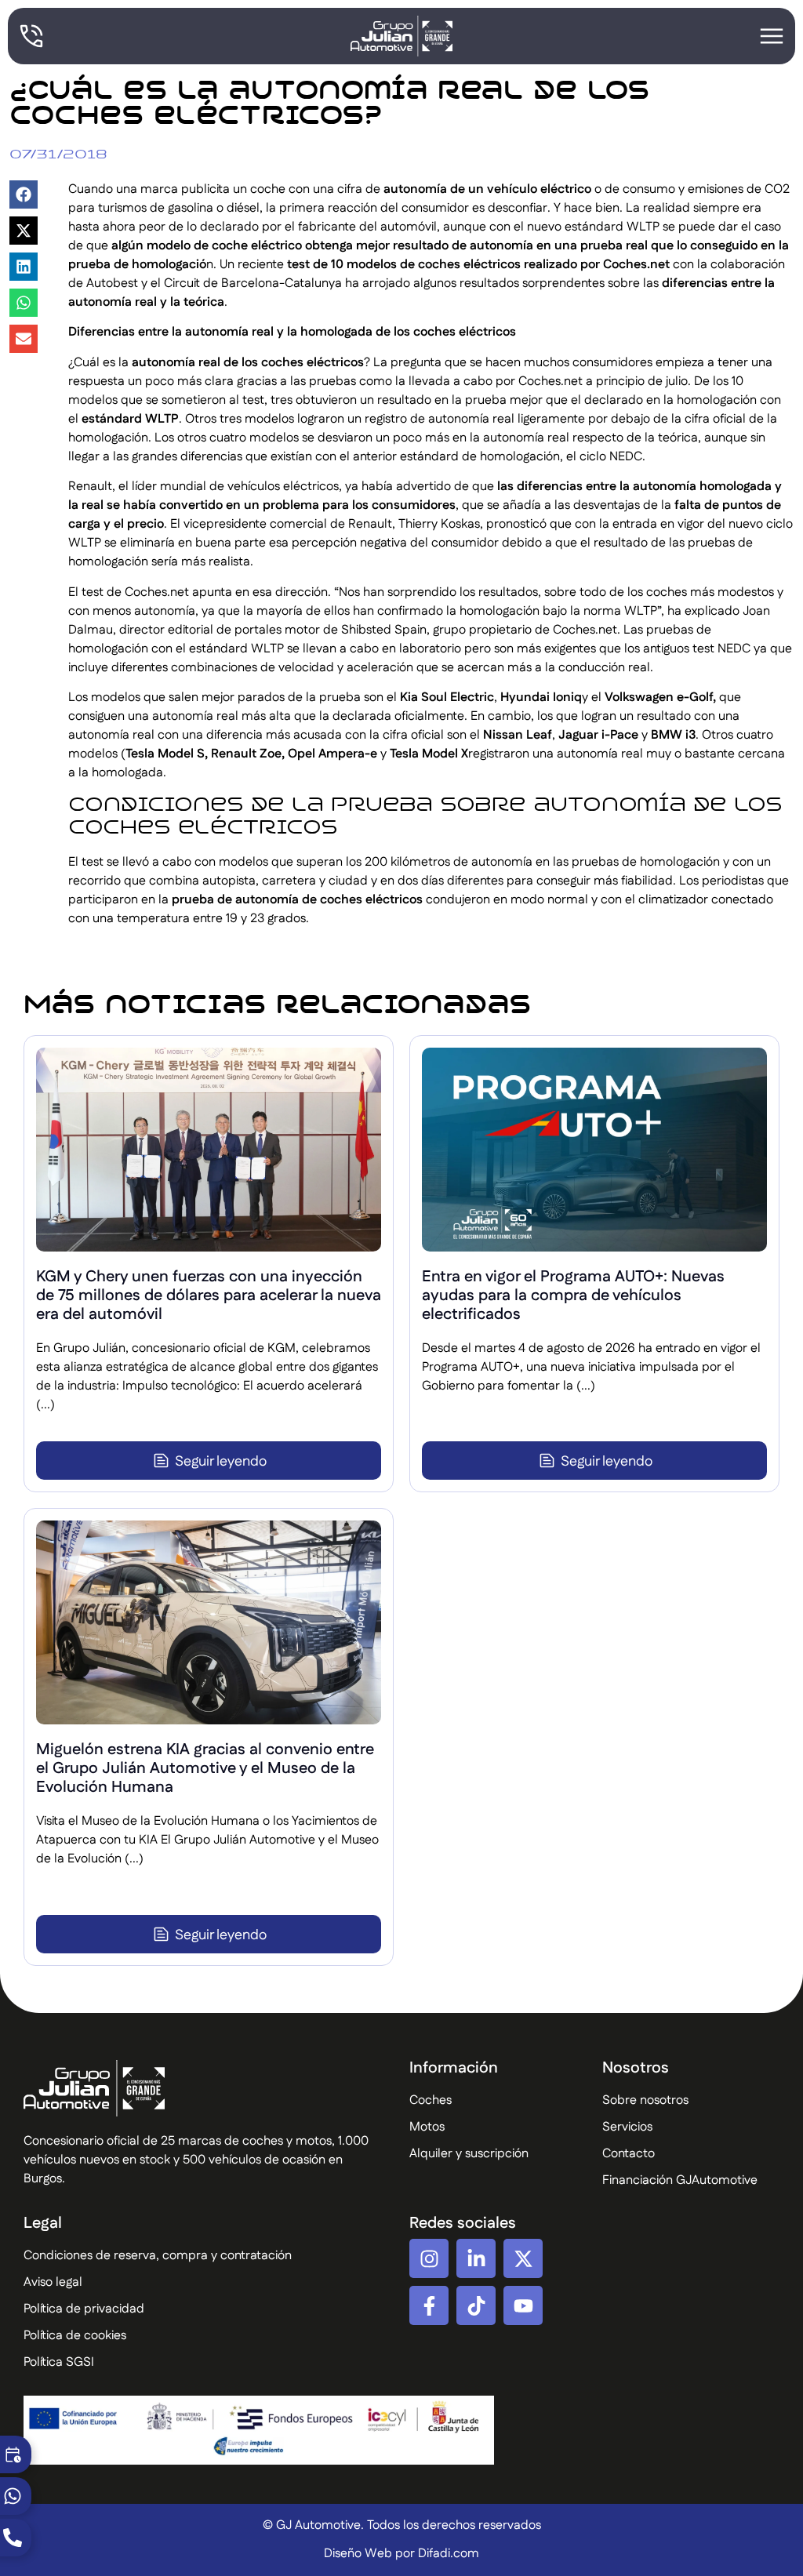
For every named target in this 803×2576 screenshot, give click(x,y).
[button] (24, 194)
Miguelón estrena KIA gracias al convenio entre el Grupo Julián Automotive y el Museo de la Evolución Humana (205, 1768)
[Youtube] (523, 2305)
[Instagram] (429, 2258)
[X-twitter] (523, 2258)
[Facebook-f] (429, 2305)
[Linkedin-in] (476, 2258)
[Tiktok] (476, 2305)
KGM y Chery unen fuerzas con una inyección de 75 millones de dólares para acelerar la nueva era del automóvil (209, 1295)
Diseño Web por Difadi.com (401, 2554)
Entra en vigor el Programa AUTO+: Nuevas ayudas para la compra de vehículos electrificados (573, 1295)
